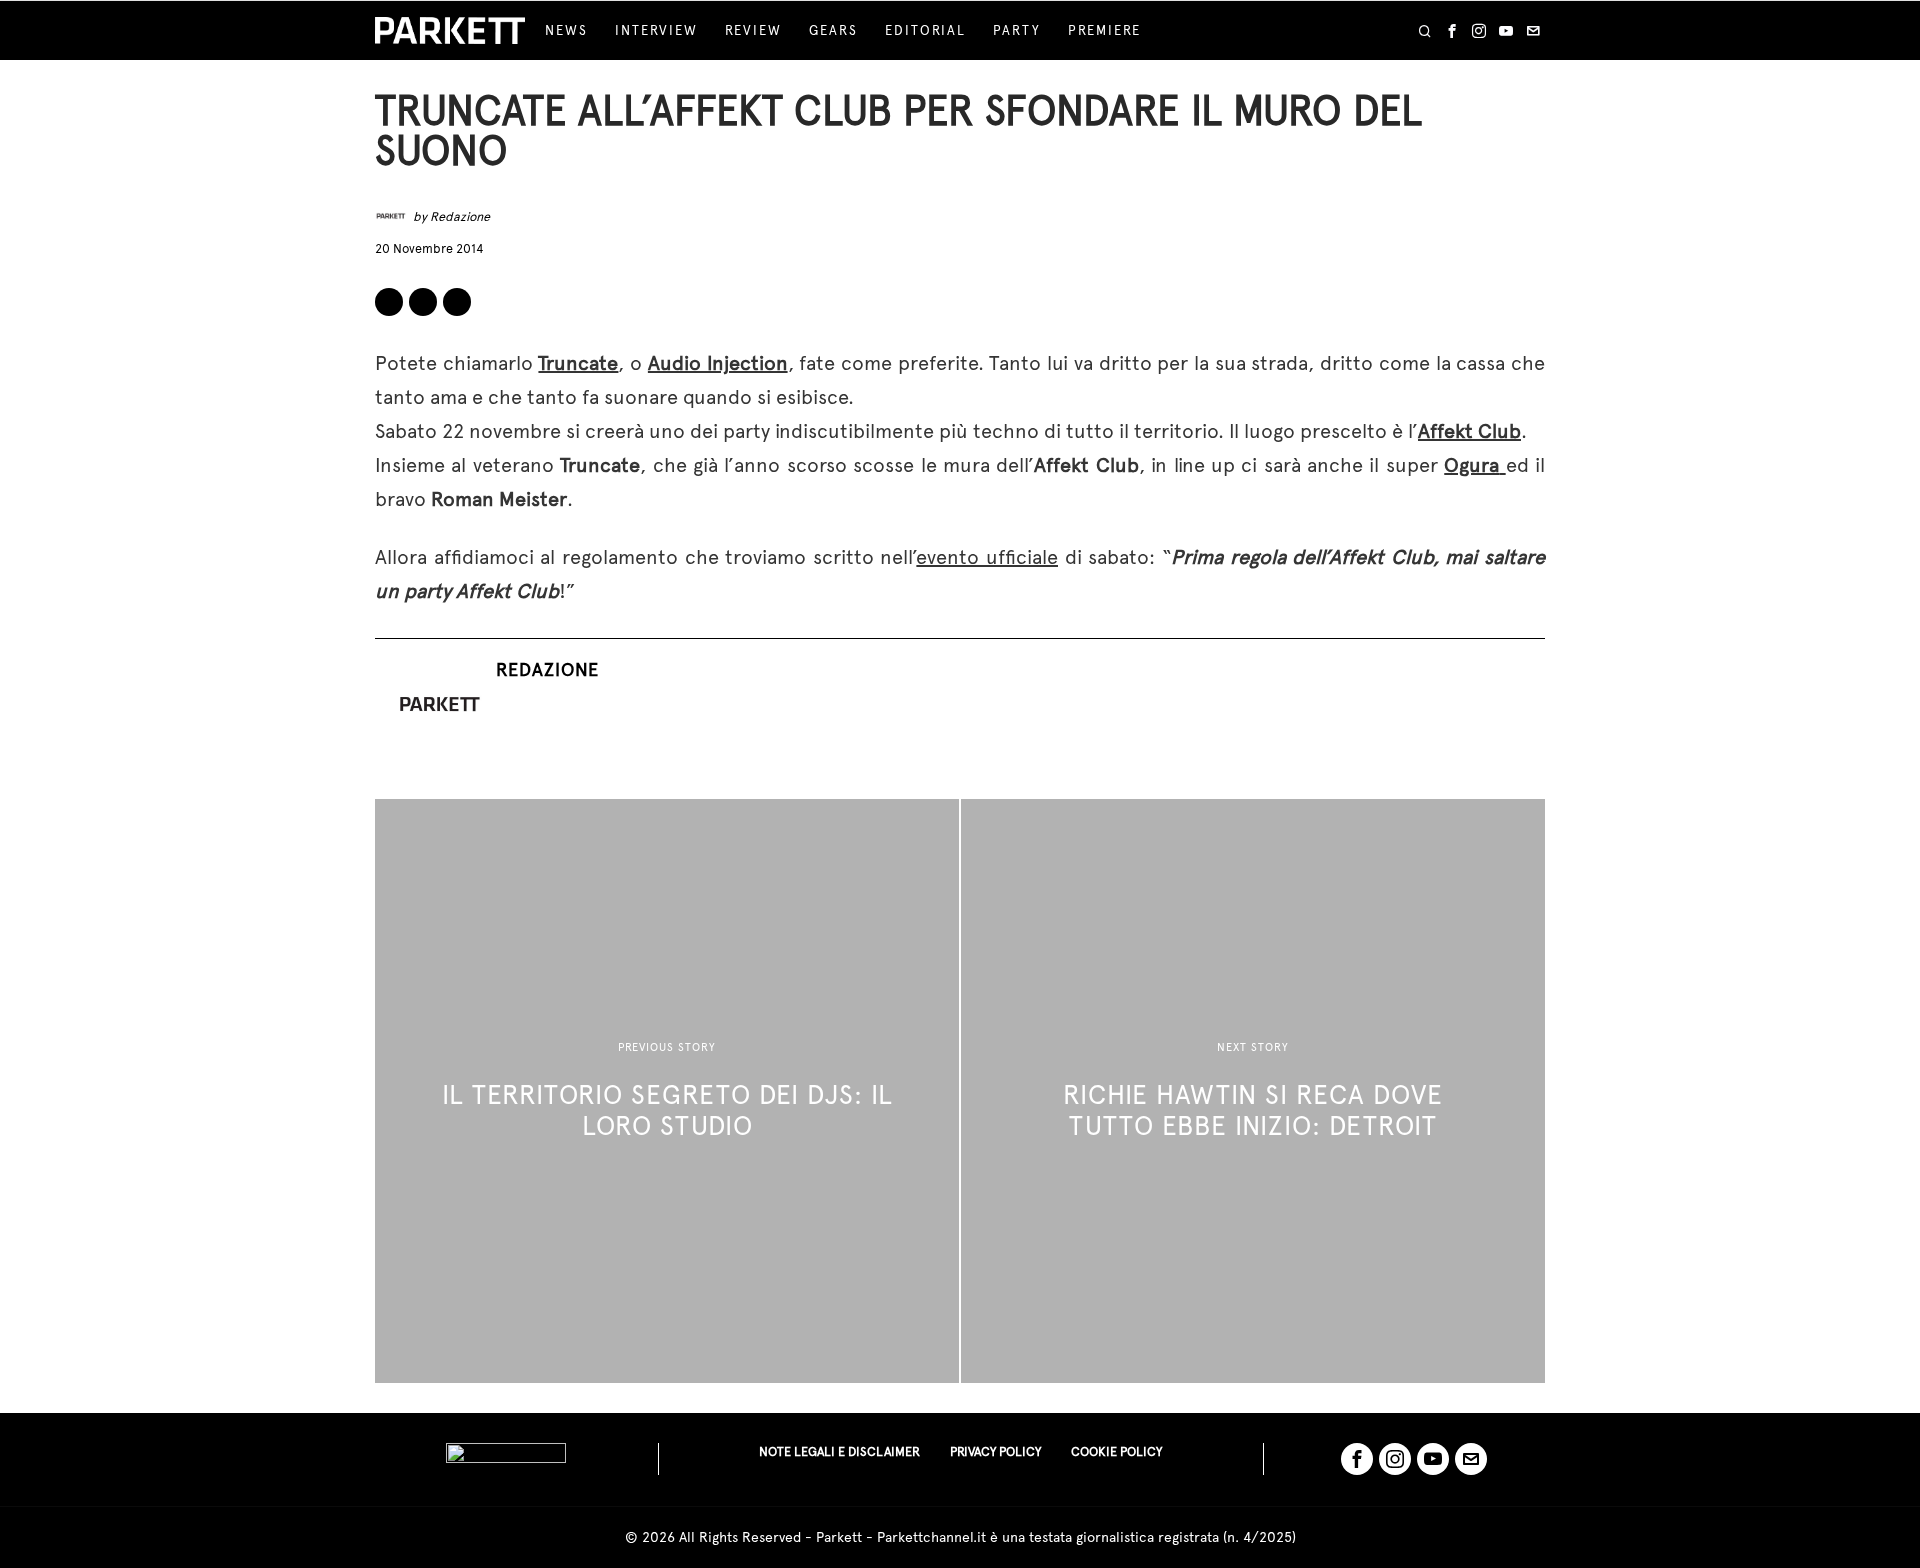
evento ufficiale (987, 557)
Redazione (460, 216)
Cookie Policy (1116, 1451)
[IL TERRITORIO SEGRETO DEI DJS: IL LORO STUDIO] (667, 1091)
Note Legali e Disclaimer (839, 1451)
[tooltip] (1452, 31)
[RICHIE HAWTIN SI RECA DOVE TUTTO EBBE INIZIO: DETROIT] (1253, 1091)
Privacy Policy (995, 1451)
